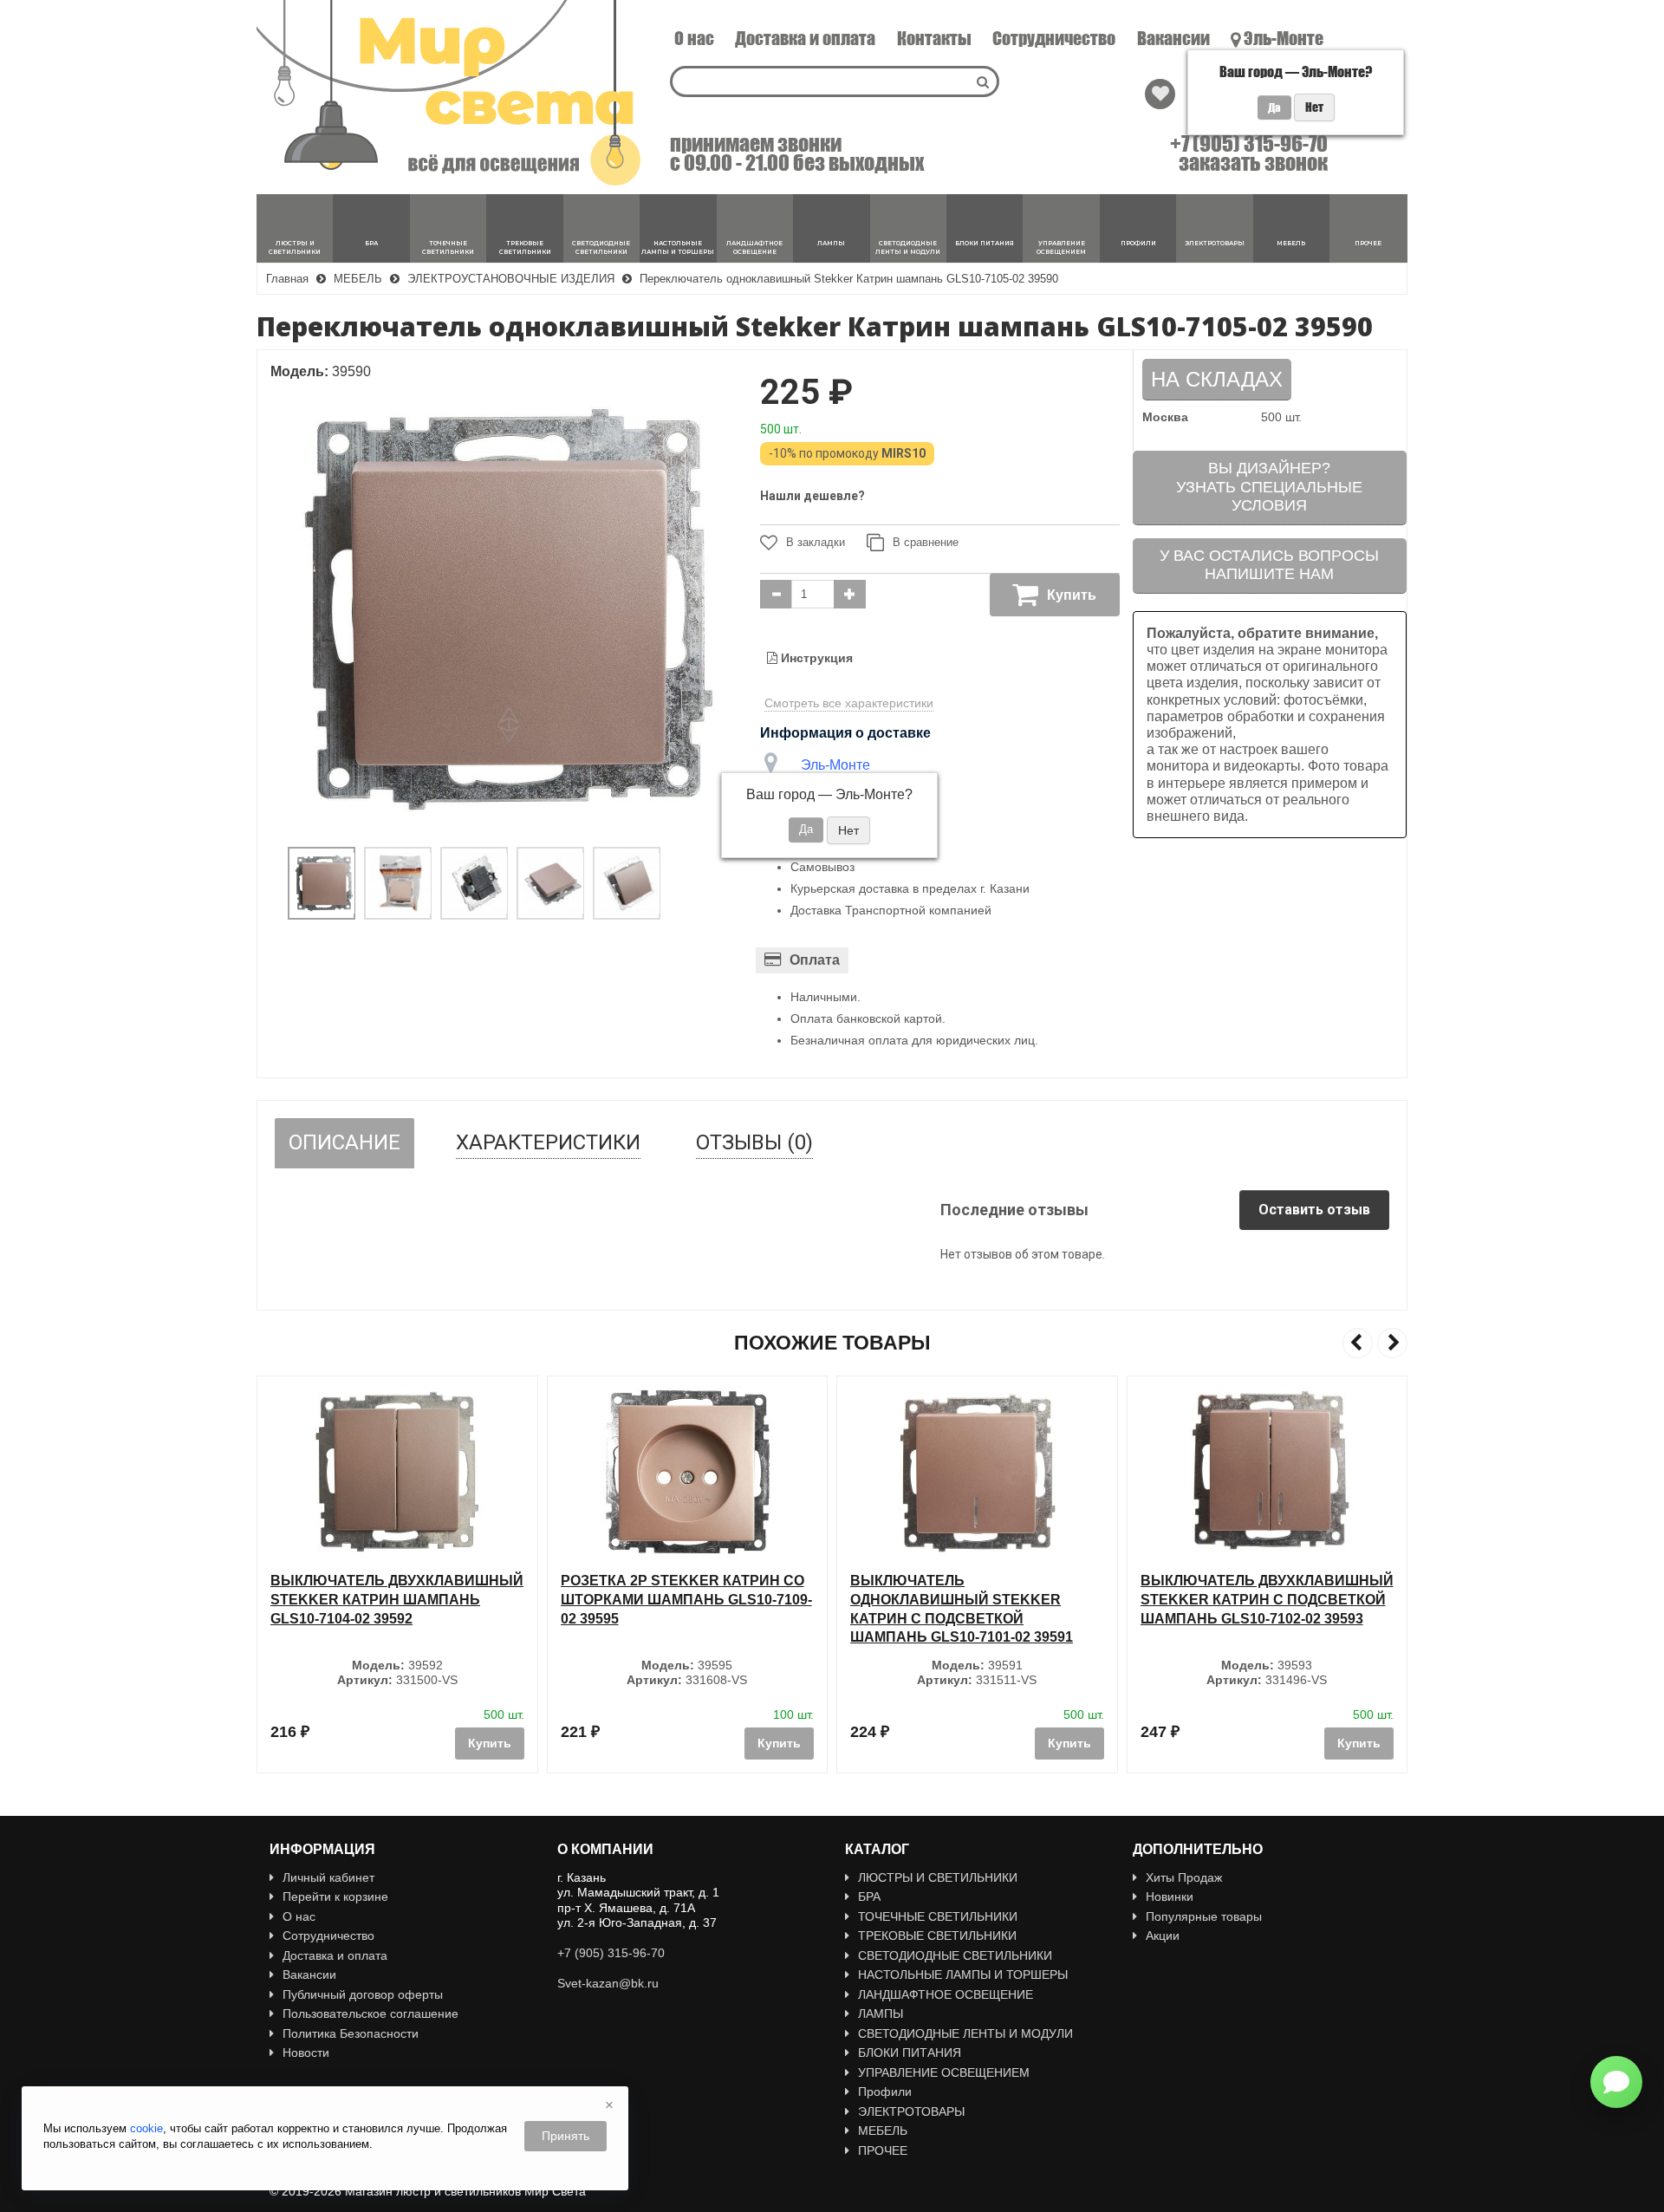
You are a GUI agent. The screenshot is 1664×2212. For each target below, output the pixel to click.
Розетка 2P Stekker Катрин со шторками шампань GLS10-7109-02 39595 (423, 1599)
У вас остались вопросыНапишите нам (1269, 565)
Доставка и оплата (805, 38)
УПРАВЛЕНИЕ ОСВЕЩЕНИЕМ (944, 2072)
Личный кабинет (328, 1877)
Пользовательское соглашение (370, 2014)
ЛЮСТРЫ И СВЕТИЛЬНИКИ (938, 1877)
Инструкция (815, 658)
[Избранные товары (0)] (1160, 94)
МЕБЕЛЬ (883, 2131)
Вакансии (1173, 38)
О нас (694, 38)
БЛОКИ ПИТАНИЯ (910, 2053)
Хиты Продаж (1184, 1877)
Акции (1163, 1935)
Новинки (1170, 1896)
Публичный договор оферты (363, 1994)
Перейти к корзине (335, 1896)
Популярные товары (1204, 1916)
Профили (885, 2092)
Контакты (934, 38)
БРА (869, 1896)
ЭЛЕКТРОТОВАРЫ (911, 2111)
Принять (565, 2136)
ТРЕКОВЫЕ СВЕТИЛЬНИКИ (937, 1935)
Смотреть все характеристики (849, 703)
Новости (306, 2053)
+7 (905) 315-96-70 (1249, 144)
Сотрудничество (1054, 38)
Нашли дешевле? (812, 496)
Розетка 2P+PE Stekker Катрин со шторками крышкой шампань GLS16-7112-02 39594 (1290, 1599)
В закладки (816, 542)
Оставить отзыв (1314, 1210)
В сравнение (926, 542)
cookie (146, 2128)
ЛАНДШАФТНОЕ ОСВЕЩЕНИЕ (946, 1994)
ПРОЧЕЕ (883, 2150)
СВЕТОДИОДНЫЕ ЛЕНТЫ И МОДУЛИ (965, 2033)
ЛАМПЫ (881, 2014)
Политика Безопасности (351, 2033)
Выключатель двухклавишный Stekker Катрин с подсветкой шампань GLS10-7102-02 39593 (1004, 1599)
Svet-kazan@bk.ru (608, 1983)
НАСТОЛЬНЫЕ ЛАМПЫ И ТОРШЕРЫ (963, 1975)
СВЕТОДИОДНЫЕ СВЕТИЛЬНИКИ (955, 1955)
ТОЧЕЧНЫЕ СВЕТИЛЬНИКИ (938, 1916)
